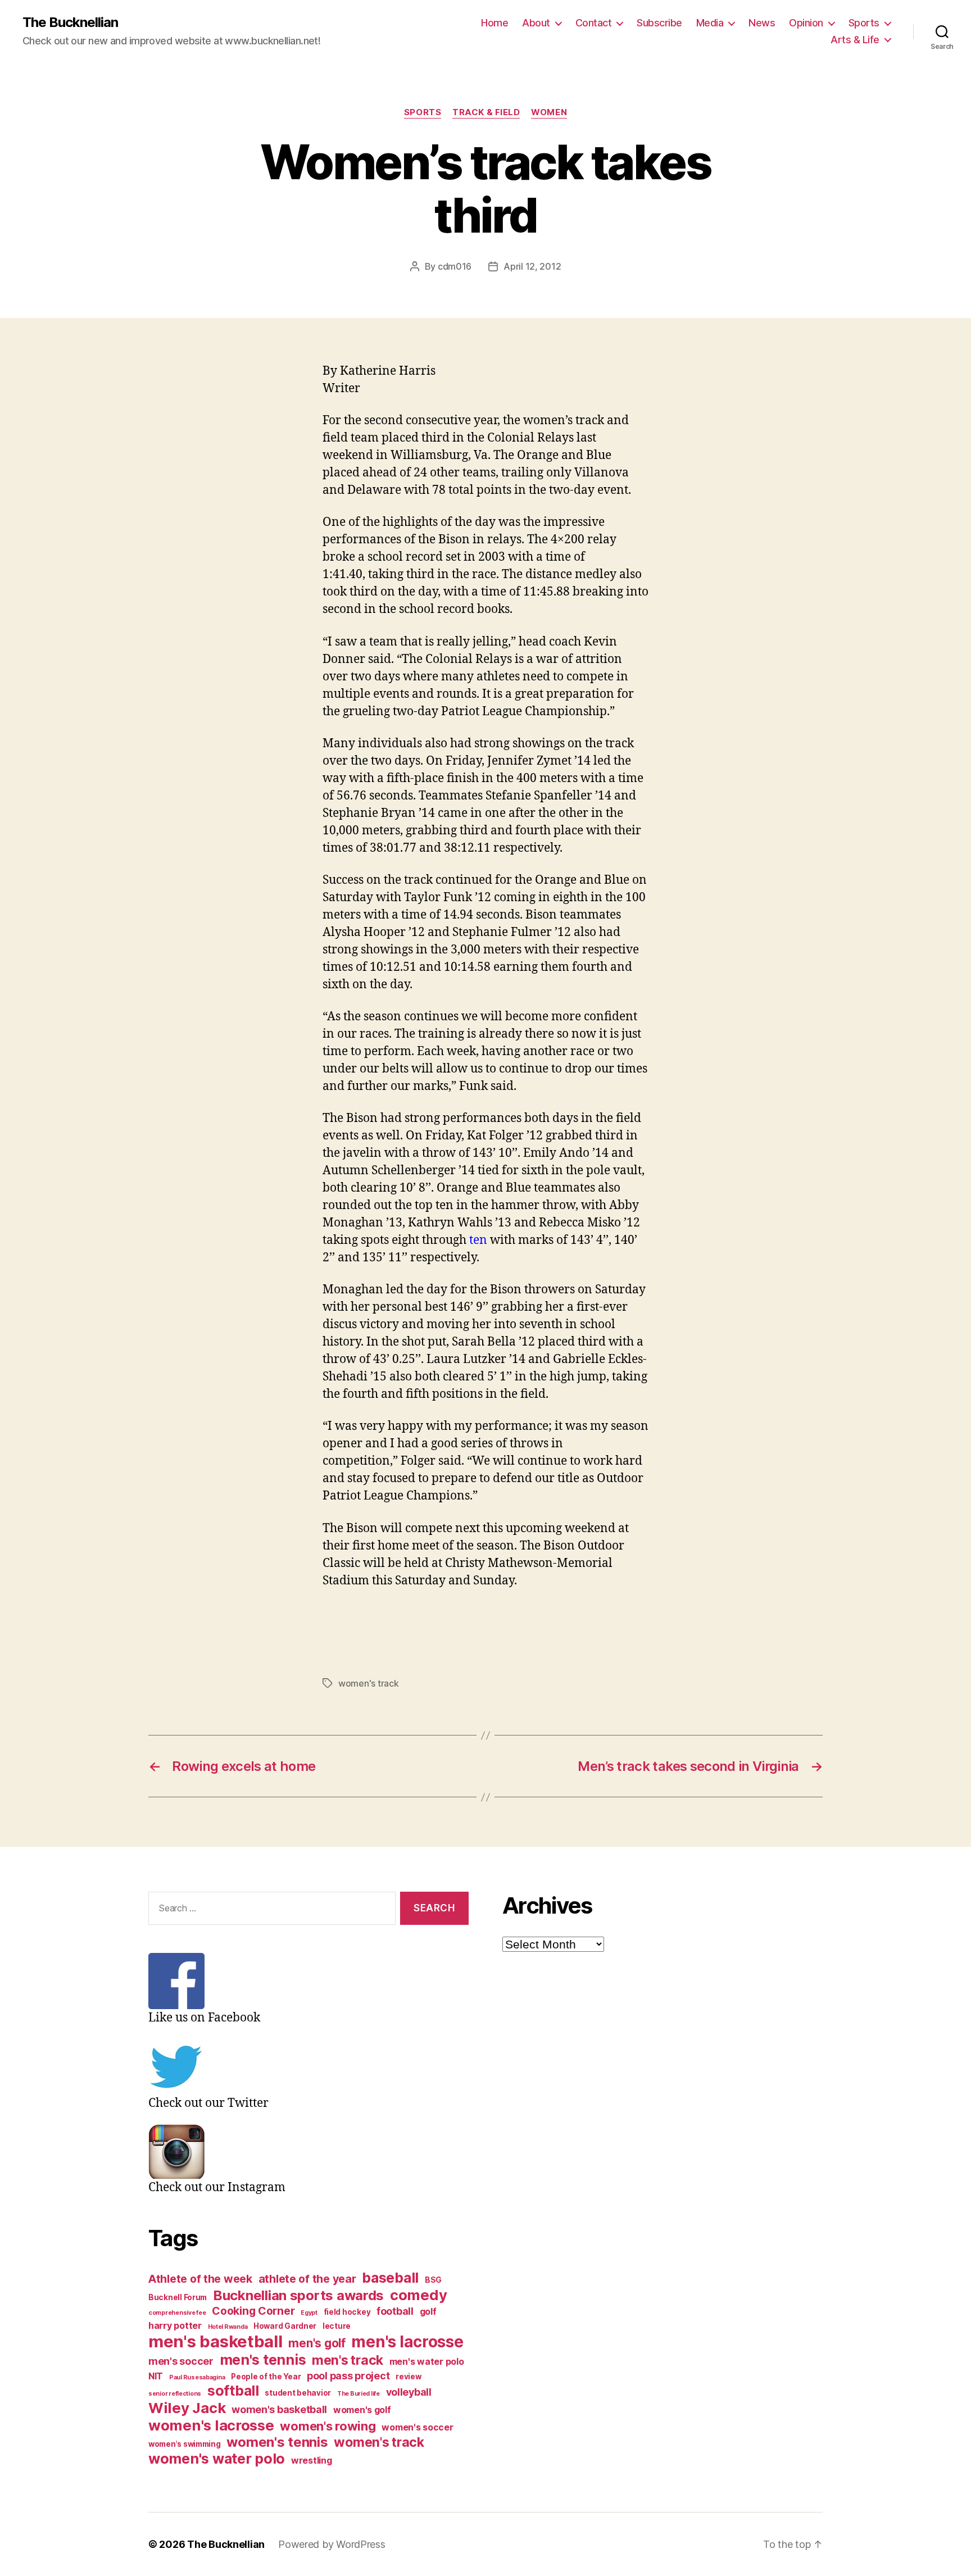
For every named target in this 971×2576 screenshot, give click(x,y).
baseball (390, 2278)
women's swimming (185, 2444)
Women (549, 112)
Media (710, 23)
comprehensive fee (177, 2313)
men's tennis (263, 2360)
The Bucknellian (70, 22)
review (408, 2377)
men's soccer (181, 2361)
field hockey (347, 2312)
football (395, 2311)
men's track (348, 2360)
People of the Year (266, 2377)
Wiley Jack (187, 2408)
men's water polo (427, 2362)
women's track (369, 1683)
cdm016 (455, 266)
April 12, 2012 (532, 266)
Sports (864, 23)
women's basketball (279, 2409)
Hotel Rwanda (228, 2327)
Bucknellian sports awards (298, 2295)
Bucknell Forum (178, 2297)
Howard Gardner (285, 2326)
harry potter (175, 2326)
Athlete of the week (200, 2279)
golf (428, 2312)
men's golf (317, 2343)
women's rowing (328, 2426)
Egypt (309, 2313)
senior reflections (175, 2394)
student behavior (298, 2393)
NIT (156, 2376)
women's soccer (417, 2427)
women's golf (362, 2410)
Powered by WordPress (332, 2544)
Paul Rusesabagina (197, 2377)
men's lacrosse (407, 2342)
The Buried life (359, 2394)
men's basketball (215, 2341)
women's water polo (217, 2459)
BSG (433, 2280)
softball (233, 2391)
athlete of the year (307, 2279)
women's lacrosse (211, 2425)
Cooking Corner (253, 2311)
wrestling (312, 2461)
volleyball (409, 2392)
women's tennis (277, 2442)
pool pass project (348, 2376)
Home (494, 23)
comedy (418, 2295)
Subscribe (659, 23)
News (762, 23)
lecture (337, 2326)
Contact (594, 23)
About (536, 23)
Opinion (806, 23)
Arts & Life (855, 40)
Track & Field (486, 112)
